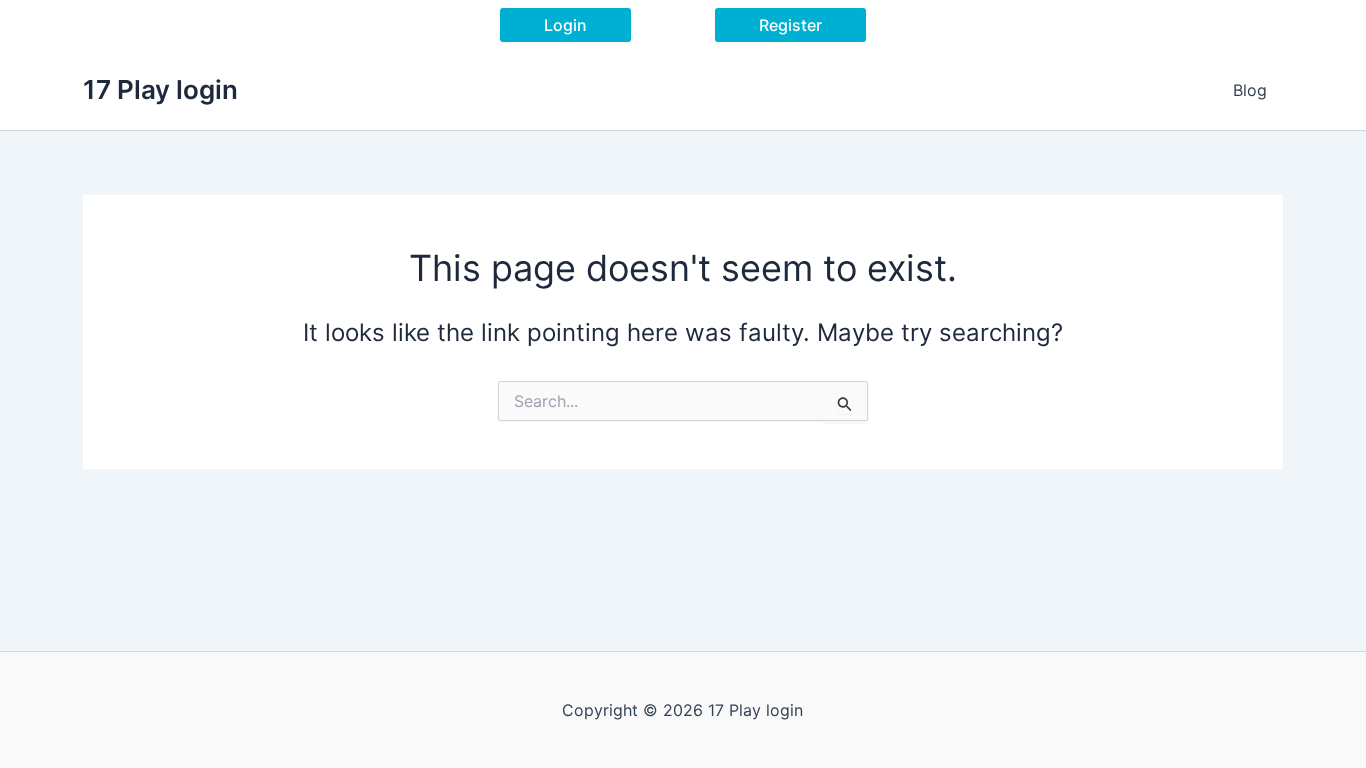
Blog (1250, 90)
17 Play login (160, 89)
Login (565, 25)
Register (790, 25)
